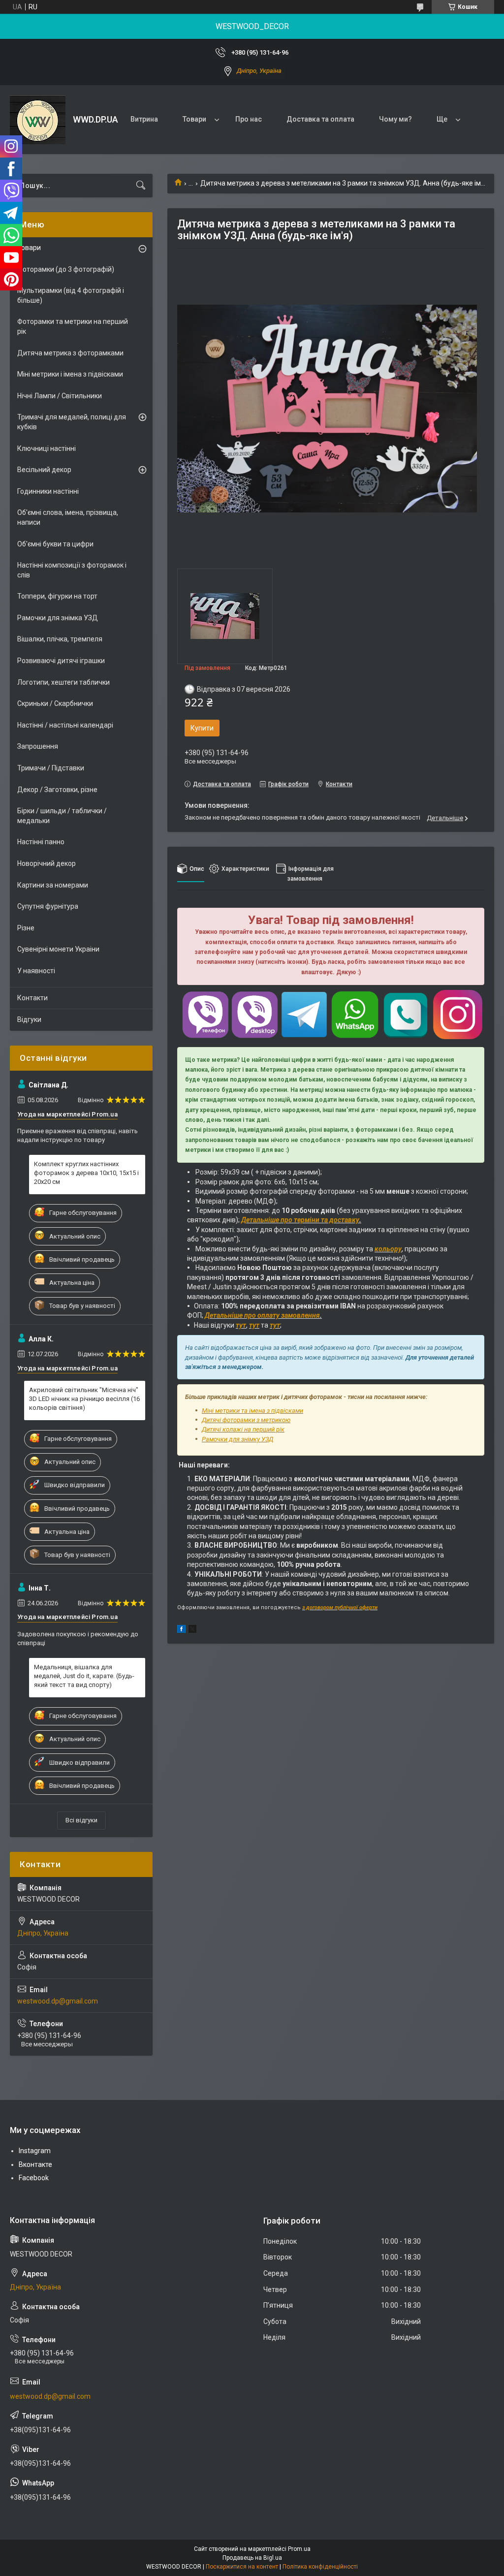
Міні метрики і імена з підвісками (70, 374)
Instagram (35, 2151)
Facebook (34, 2178)
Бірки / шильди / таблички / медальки (62, 816)
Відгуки (29, 1019)
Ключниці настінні (47, 448)
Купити (202, 728)
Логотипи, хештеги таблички (63, 682)
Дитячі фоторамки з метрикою (246, 1420)
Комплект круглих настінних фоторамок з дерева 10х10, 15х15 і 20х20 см (86, 1173)
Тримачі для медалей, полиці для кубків (72, 422)
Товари (194, 119)
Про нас (249, 119)
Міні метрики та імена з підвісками (252, 1411)
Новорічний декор (47, 863)
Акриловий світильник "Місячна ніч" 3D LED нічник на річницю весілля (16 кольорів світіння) (84, 1399)
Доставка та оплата (320, 119)
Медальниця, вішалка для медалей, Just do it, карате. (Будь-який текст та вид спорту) (84, 1676)
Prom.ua (299, 2549)
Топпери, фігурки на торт (57, 596)
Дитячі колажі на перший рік (243, 1429)
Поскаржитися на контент (242, 2567)
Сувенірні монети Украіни (58, 949)
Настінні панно (41, 842)
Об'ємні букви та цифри (55, 544)
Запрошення (38, 746)
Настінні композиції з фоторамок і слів (72, 570)
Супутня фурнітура (48, 906)
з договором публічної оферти (340, 1607)
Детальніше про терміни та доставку (300, 1220)
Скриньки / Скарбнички (55, 703)
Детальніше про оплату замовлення (262, 1315)
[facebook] (181, 1630)
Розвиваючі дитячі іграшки (61, 661)
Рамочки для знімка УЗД (58, 618)
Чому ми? (395, 119)
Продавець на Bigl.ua (252, 2558)
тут (241, 1325)
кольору (388, 1249)
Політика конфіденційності (320, 2567)
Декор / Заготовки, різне (57, 790)
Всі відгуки (81, 1820)
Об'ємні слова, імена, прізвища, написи (68, 517)
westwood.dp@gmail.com (58, 2001)
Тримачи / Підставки (51, 768)
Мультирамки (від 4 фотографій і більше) (71, 295)
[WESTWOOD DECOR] (38, 120)
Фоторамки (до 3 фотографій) (66, 269)
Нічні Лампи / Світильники (60, 396)
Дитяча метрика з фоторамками (70, 353)
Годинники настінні (48, 491)
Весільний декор (44, 470)
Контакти (32, 998)
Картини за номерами (53, 885)
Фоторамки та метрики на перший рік (73, 326)
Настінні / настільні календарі (65, 725)
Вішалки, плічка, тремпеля (60, 639)
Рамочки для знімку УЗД (237, 1439)
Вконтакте (35, 2164)
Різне (26, 928)
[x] (192, 1630)
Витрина (144, 119)
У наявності (36, 971)
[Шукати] (141, 186)
